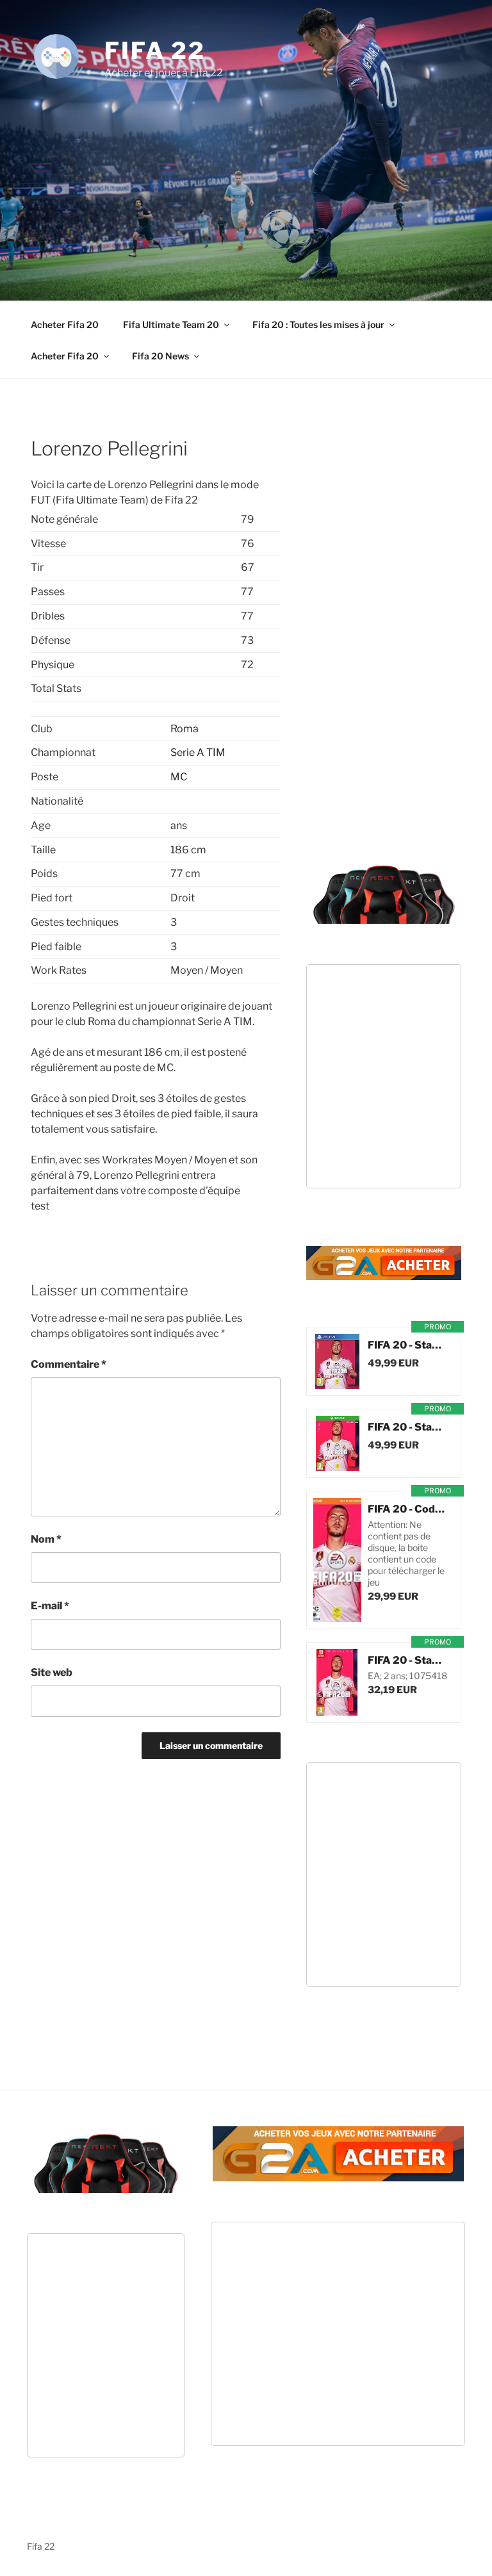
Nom (46, 1539)
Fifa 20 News (160, 356)
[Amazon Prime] (385, 1379)
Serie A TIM (198, 752)
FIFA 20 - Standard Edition (408, 1345)
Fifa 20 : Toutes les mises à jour (318, 324)
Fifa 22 (155, 51)
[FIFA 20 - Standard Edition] (337, 1361)
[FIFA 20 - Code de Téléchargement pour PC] (337, 1560)
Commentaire (69, 1364)
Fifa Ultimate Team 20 (171, 324)
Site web (52, 1672)
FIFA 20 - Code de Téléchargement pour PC (408, 1509)
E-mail (50, 1606)
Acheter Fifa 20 (65, 324)
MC (179, 777)
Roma (184, 729)
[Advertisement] (261, 176)
